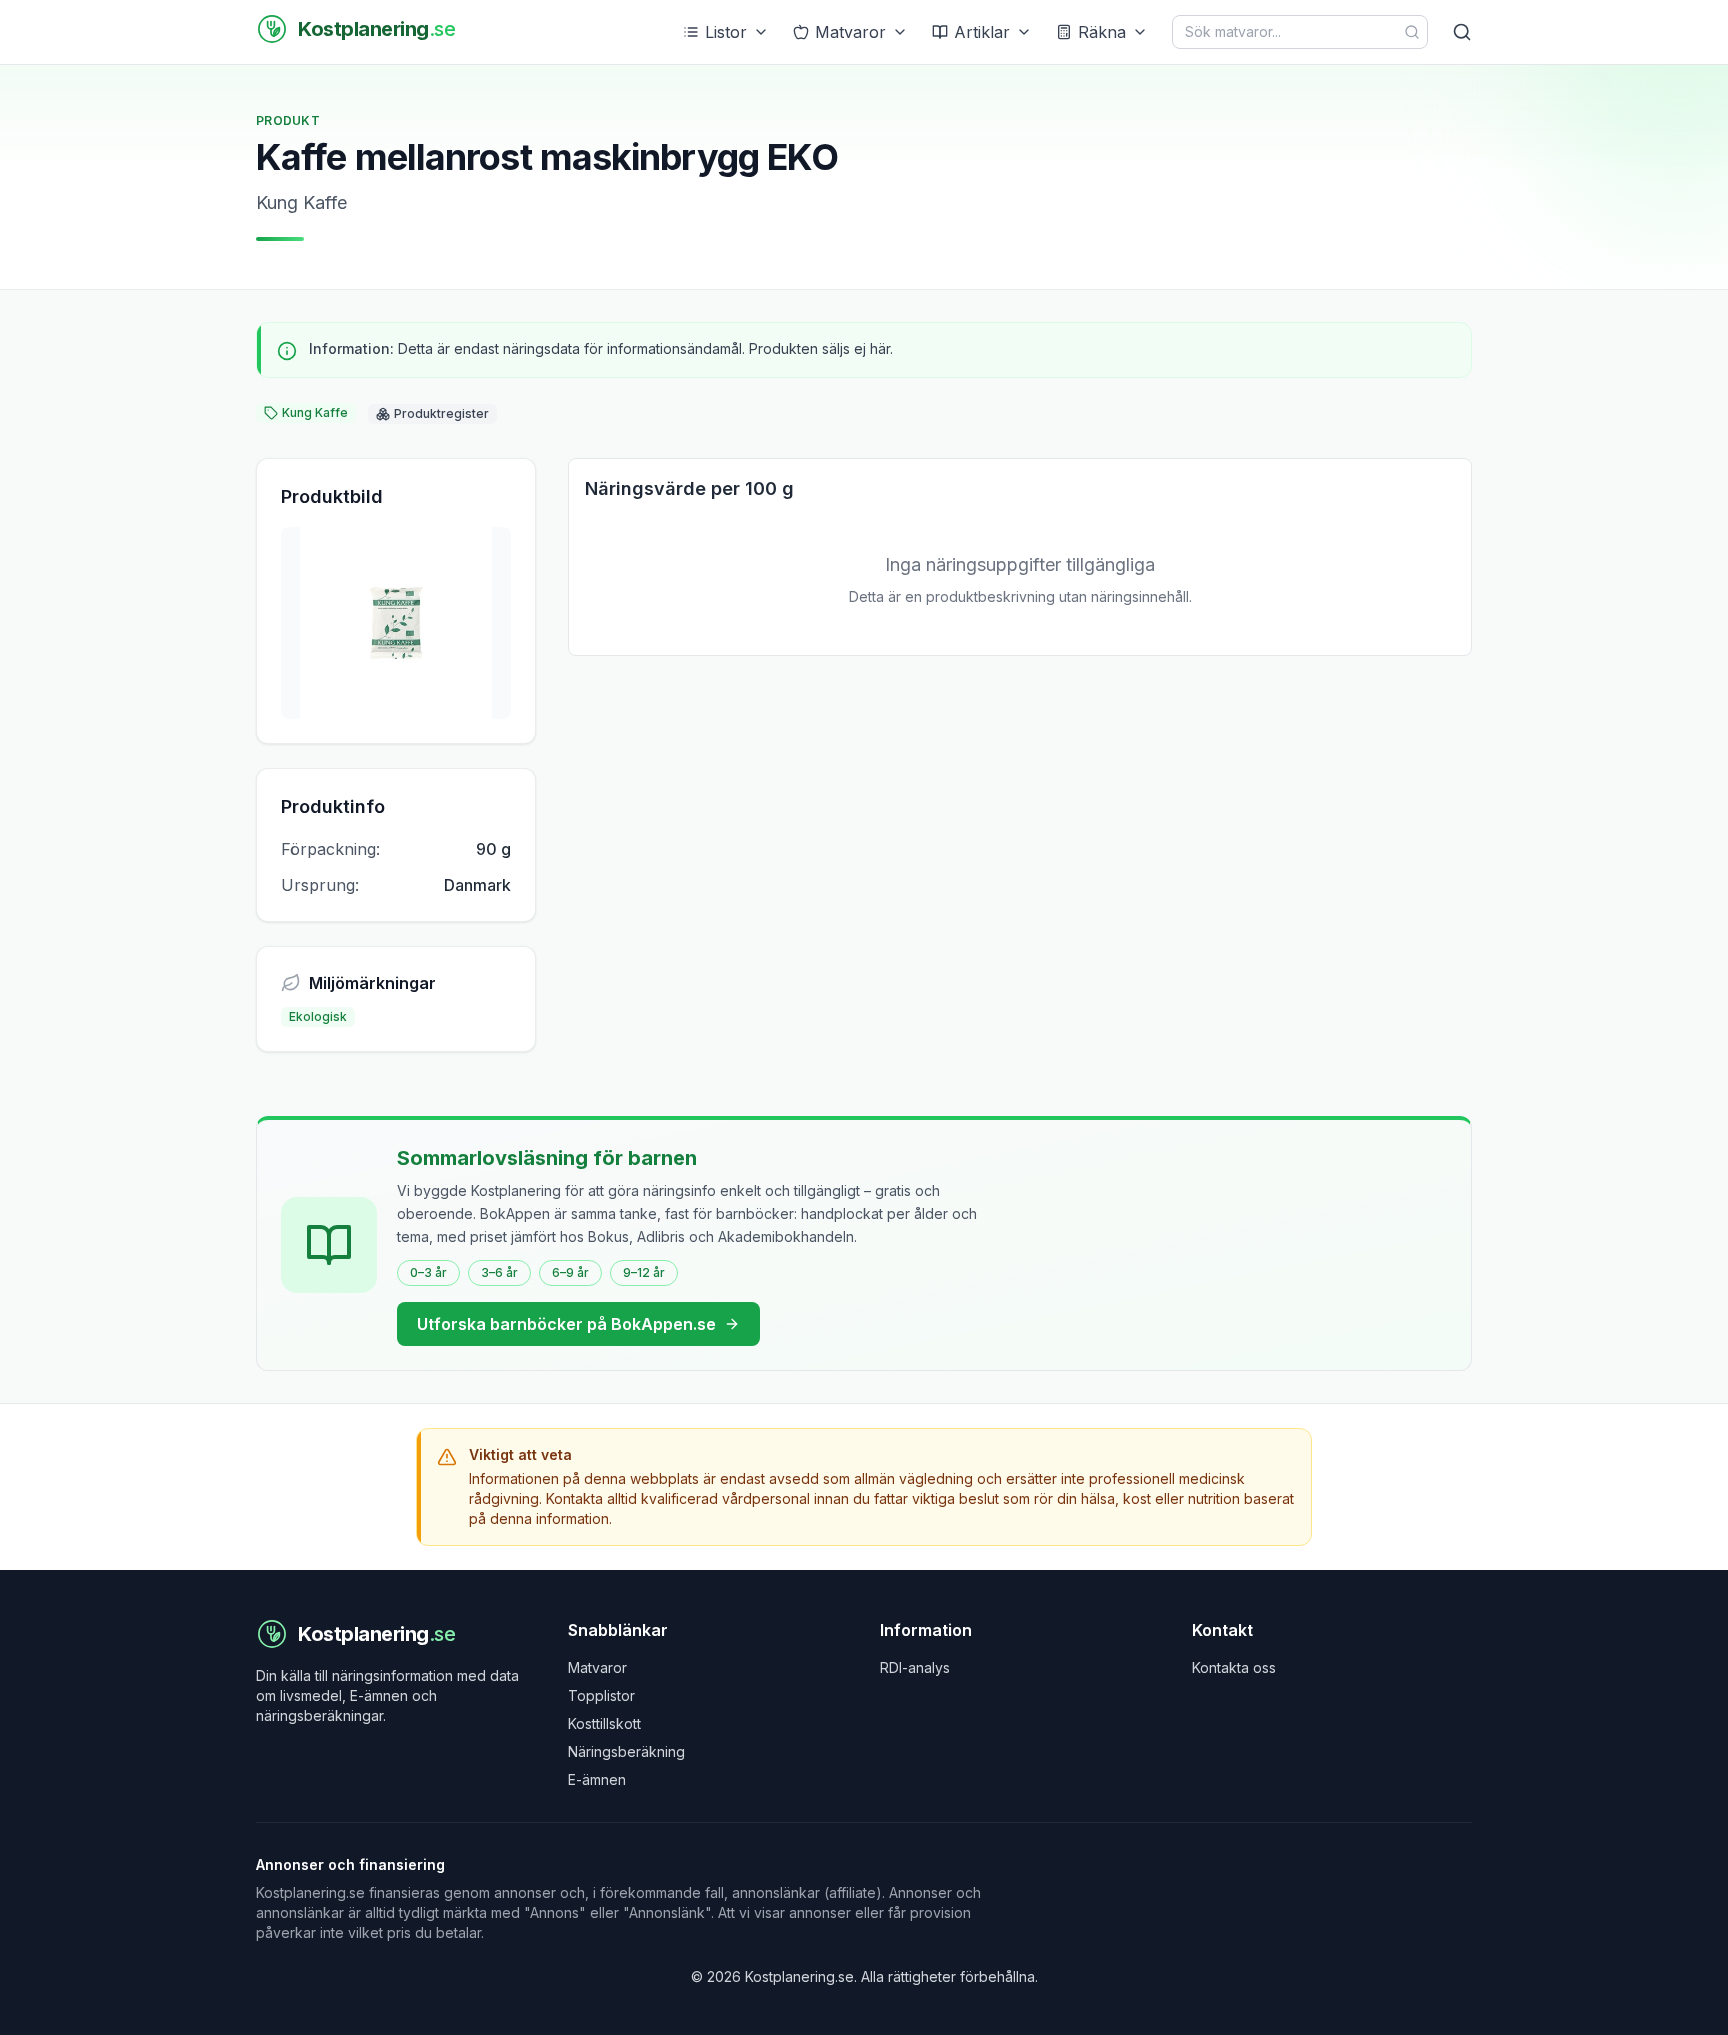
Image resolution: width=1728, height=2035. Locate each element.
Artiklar (982, 32)
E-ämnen (597, 1779)
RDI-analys (915, 1667)
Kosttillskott (604, 1723)
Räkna (1102, 32)
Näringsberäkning (626, 1751)
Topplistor (601, 1695)
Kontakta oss (1234, 1667)
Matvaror (850, 32)
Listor (726, 32)
